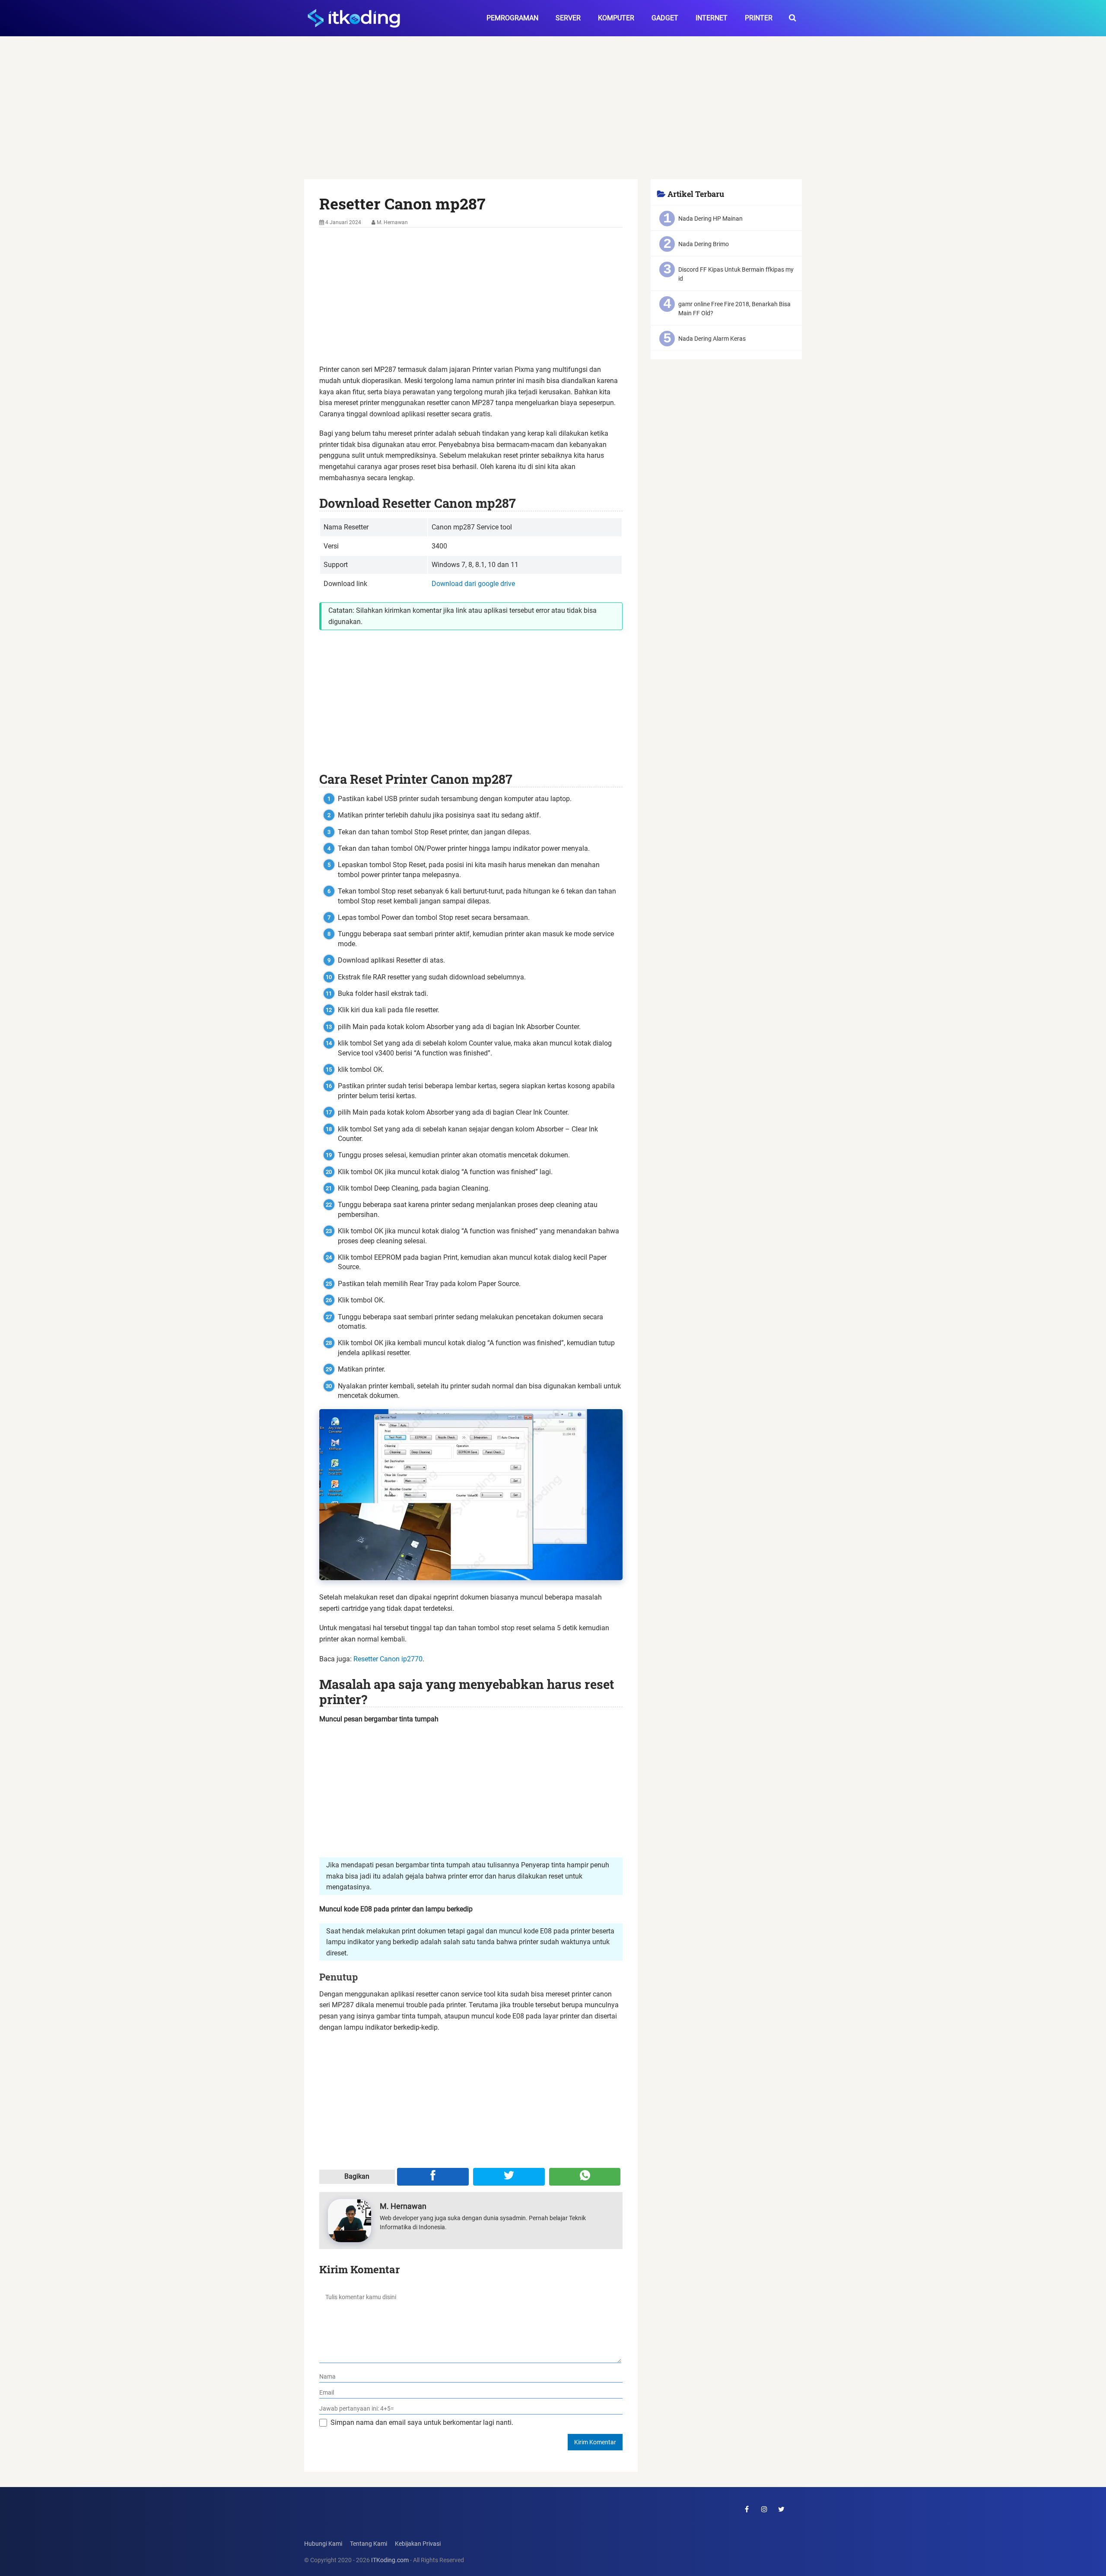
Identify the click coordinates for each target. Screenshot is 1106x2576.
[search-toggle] (793, 18)
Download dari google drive (473, 584)
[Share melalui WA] (585, 2177)
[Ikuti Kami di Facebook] (747, 2509)
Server (568, 18)
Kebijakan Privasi (418, 2544)
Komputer (616, 18)
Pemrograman (512, 18)
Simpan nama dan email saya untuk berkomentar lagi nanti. (422, 2422)
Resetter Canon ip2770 (388, 1659)
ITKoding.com (390, 2560)
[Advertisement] (553, 115)
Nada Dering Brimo (704, 244)
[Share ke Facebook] (433, 2177)
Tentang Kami (369, 2544)
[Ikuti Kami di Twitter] (782, 2509)
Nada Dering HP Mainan (710, 219)
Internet (712, 18)
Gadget (665, 18)
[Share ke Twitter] (509, 2177)
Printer (759, 18)
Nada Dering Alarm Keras (712, 339)
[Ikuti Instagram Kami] (764, 2509)
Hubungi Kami (323, 2544)
